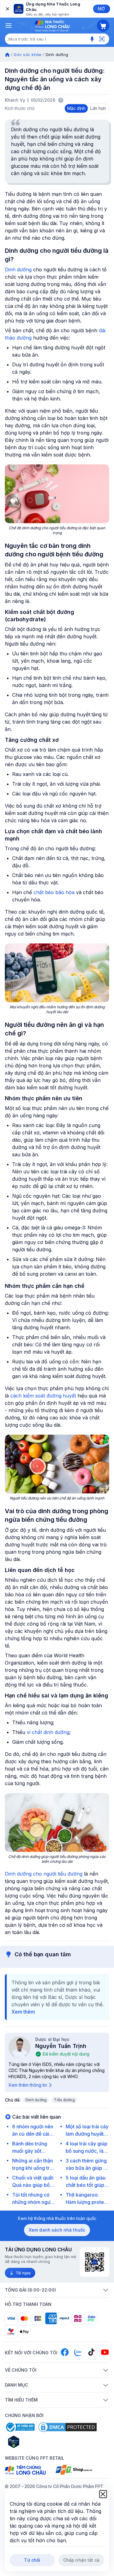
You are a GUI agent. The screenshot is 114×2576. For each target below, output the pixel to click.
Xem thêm (23, 2012)
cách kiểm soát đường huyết (43, 1396)
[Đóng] (7, 9)
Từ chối (32, 2560)
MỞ (101, 9)
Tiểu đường (64, 2100)
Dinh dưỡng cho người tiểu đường (44, 1874)
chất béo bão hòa (54, 892)
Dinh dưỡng (18, 270)
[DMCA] (67, 2427)
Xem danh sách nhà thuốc (57, 2230)
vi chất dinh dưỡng (48, 1732)
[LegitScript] (35, 2442)
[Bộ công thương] (20, 2427)
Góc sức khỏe (28, 55)
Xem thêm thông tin (28, 2085)
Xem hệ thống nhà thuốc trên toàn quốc (57, 2218)
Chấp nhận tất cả (81, 2560)
